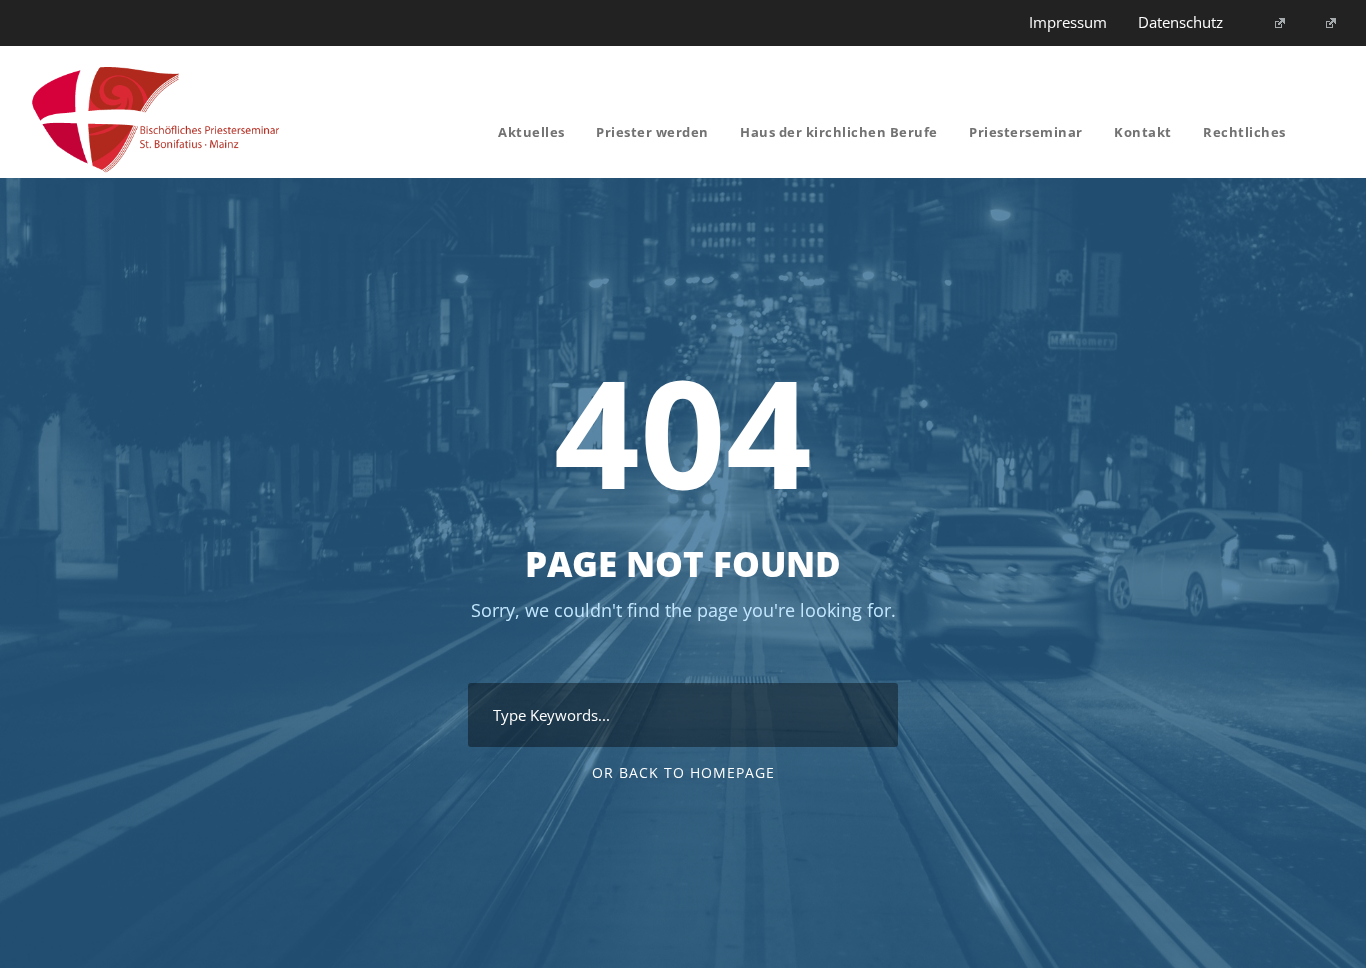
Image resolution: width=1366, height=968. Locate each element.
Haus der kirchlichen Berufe (839, 132)
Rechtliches (1244, 132)
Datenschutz (1180, 22)
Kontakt (1143, 132)
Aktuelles (531, 132)
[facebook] (1271, 22)
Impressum (1068, 22)
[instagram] (1323, 22)
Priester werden (652, 132)
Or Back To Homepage (683, 772)
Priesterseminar (1026, 132)
